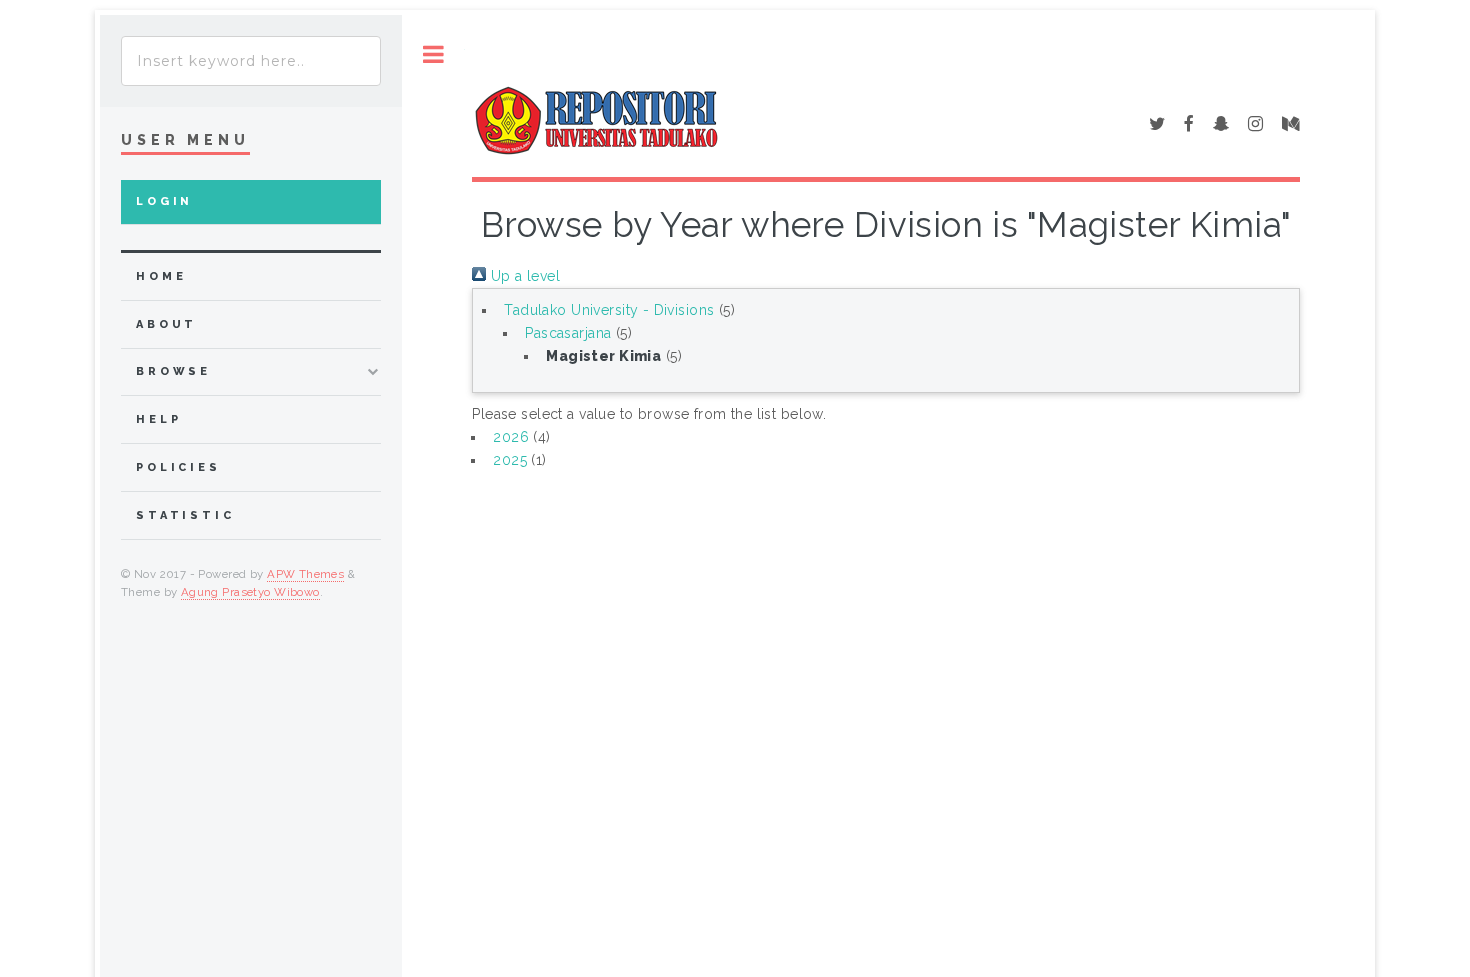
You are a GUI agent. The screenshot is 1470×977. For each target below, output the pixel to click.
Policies (178, 467)
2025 (510, 460)
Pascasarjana (568, 333)
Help (158, 419)
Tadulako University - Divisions (609, 310)
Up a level (523, 276)
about (166, 324)
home (161, 276)
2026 (511, 437)
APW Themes (305, 574)
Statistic (185, 515)
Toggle (433, 54)
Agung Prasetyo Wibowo (250, 592)
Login (164, 201)
